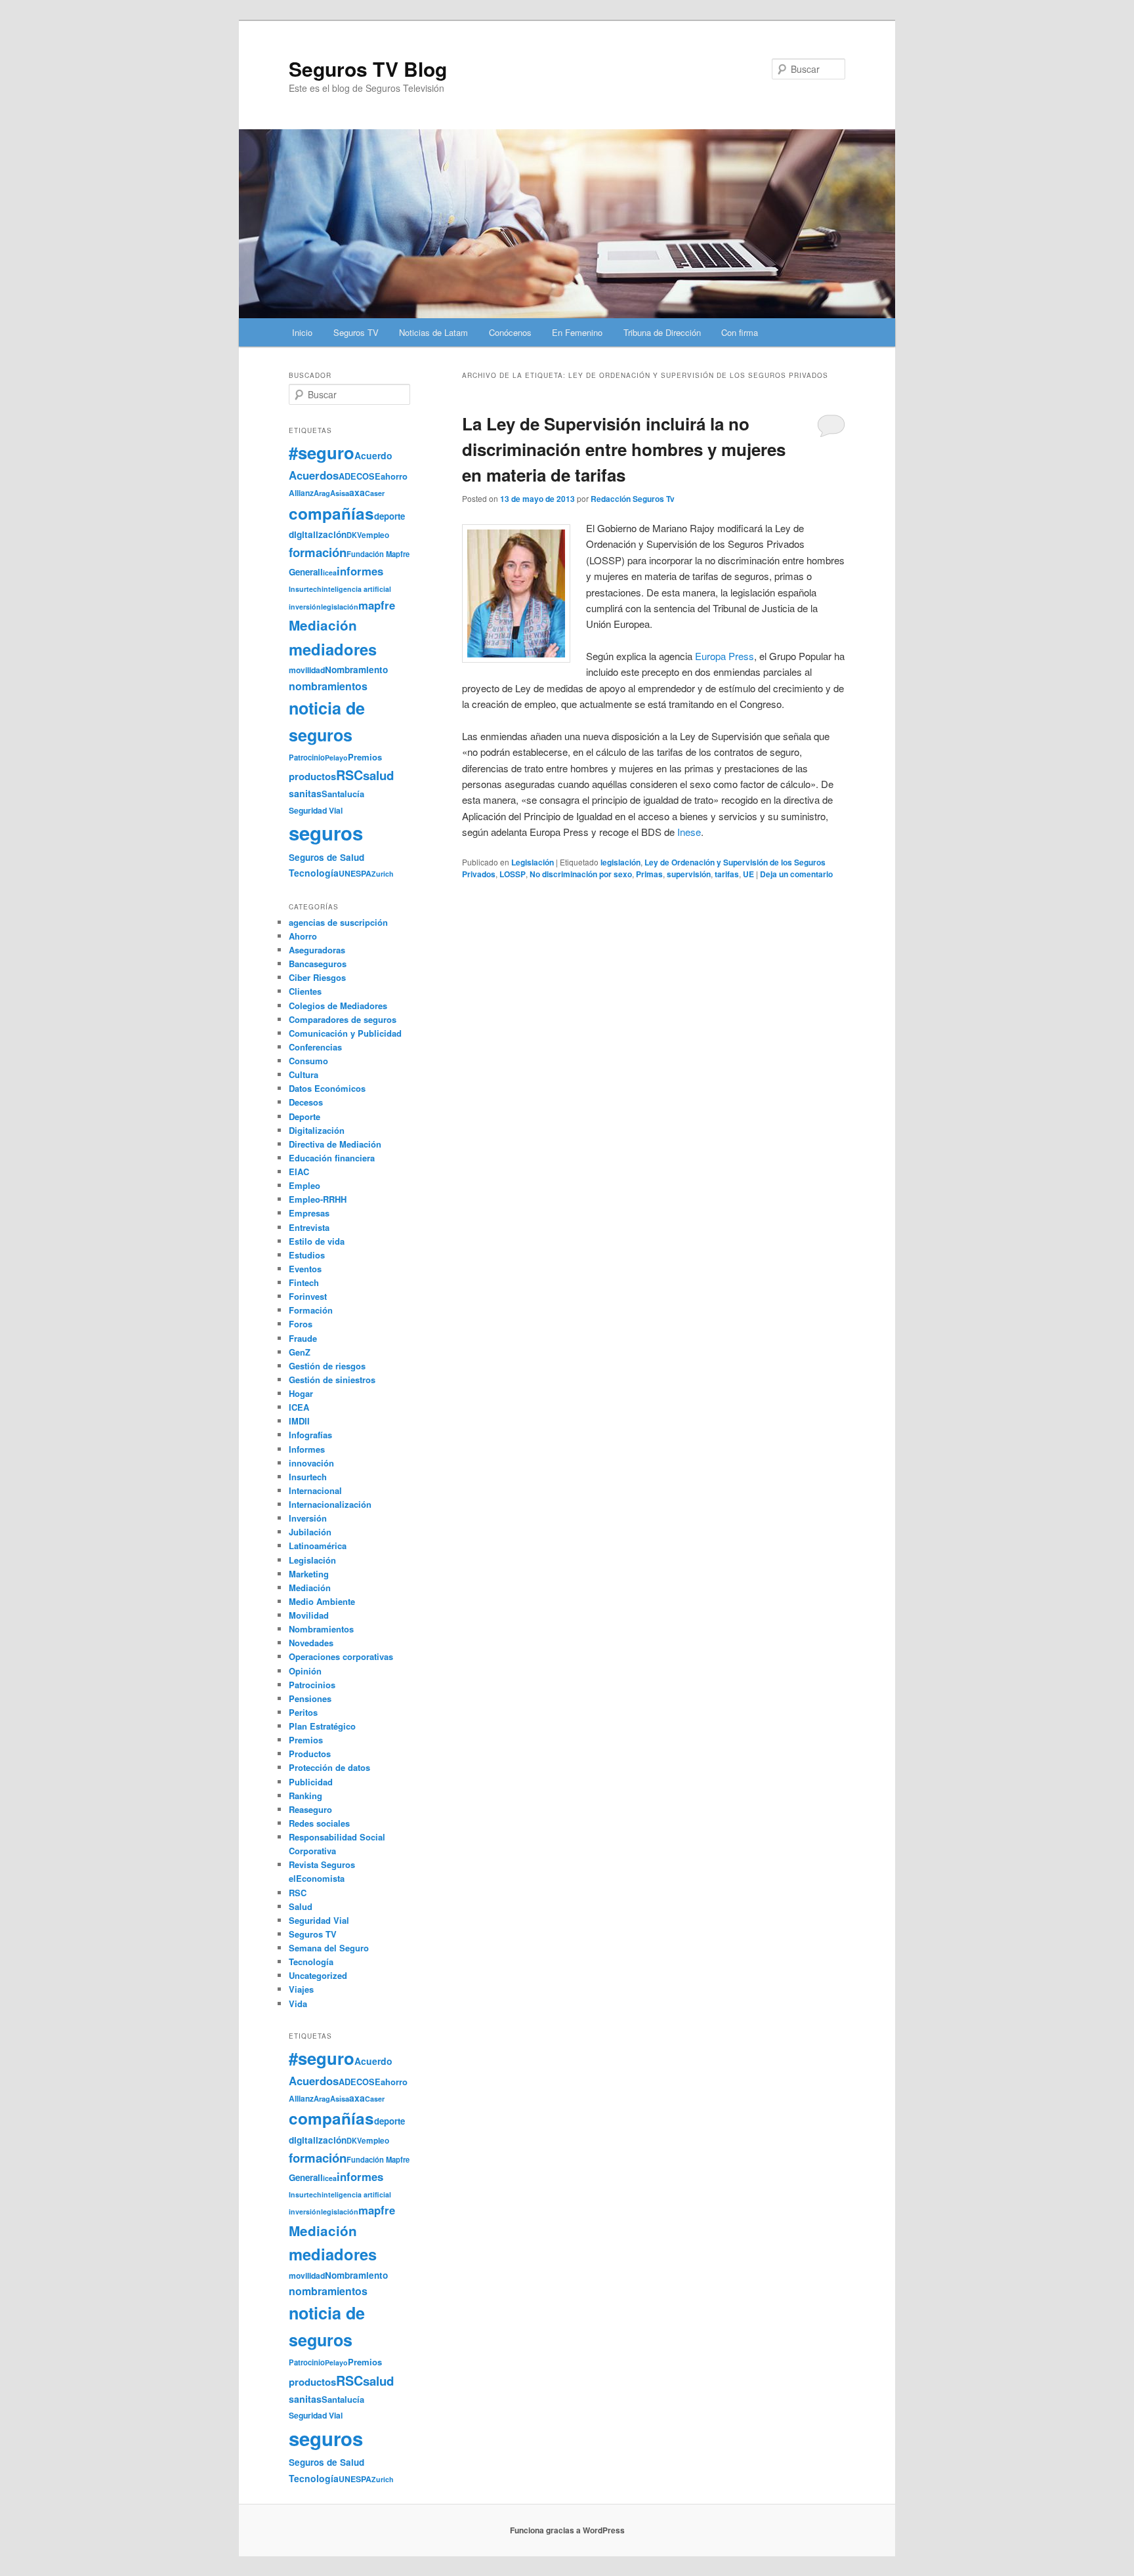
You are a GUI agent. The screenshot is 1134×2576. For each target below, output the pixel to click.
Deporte (304, 1116)
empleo (375, 535)
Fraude (303, 1338)
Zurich (383, 874)
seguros (326, 833)
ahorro (394, 476)
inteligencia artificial (356, 589)
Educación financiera (332, 1158)
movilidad (307, 670)
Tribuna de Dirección (662, 332)
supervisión (689, 874)
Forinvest (308, 1296)
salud (378, 775)
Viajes (301, 1989)
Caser (375, 493)
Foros (301, 1324)
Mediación (323, 625)
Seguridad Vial (316, 810)
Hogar (301, 1393)
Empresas (309, 1213)
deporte (389, 516)
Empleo (304, 1185)
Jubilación (310, 1532)
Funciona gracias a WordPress (567, 2530)
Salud (301, 1906)
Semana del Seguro (329, 1948)
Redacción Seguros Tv (633, 499)
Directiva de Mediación (335, 1144)
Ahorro (303, 936)
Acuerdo (373, 455)
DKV (354, 535)
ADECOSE (360, 476)
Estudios (307, 1255)
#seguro (322, 452)
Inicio (302, 332)
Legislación (533, 862)
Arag (322, 493)
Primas (649, 874)
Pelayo (336, 758)
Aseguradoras (317, 950)
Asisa (340, 493)
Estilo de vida (317, 1241)
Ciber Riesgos (317, 977)
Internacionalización (330, 1504)
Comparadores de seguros (343, 1019)
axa (357, 492)
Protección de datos (329, 1767)
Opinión (305, 1671)
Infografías (310, 1435)
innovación (311, 1463)
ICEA (299, 1407)
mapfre (377, 605)
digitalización (318, 534)
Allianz (301, 493)
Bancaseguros (318, 964)
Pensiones (310, 1698)
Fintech (304, 1282)
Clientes (305, 991)
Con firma (740, 332)
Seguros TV (356, 332)
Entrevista (309, 1227)
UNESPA (355, 873)
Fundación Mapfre (378, 554)
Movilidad (309, 1615)
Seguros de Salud (326, 857)
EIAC (299, 1172)
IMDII (299, 1421)
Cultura (304, 1074)
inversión (305, 607)
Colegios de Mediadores (338, 1006)
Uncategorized (318, 1975)
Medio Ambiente (322, 1601)
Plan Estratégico (322, 1726)
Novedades (311, 1643)
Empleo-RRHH (318, 1199)
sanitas (305, 793)
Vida (298, 2004)
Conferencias (315, 1047)
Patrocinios (312, 1685)
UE (748, 874)
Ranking (305, 1796)
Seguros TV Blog (368, 69)
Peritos (303, 1712)
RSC (349, 775)
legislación (620, 862)
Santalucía (343, 794)
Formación (311, 1310)
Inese (689, 832)
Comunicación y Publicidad (345, 1033)
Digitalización (317, 1130)
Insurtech (305, 589)
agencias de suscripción (338, 922)
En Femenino (577, 332)
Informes (307, 1449)
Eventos (305, 1269)
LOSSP (513, 874)
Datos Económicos (327, 1088)
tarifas (727, 874)
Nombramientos (321, 1629)
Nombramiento (356, 670)
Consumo (308, 1061)
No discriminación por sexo (581, 874)
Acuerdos (314, 475)
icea (330, 572)
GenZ (300, 1352)
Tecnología (314, 873)
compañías (331, 513)
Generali (306, 572)
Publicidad (311, 1782)
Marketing (309, 1574)
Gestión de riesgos (327, 1366)
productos (312, 776)
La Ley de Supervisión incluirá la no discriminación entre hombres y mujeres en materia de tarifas (624, 449)
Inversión (308, 1518)
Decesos (306, 1102)
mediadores (333, 649)
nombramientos (328, 686)
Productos (310, 1754)
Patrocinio (307, 757)
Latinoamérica (318, 1546)
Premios (365, 757)
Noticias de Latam (433, 332)
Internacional (315, 1490)
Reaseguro (310, 1809)
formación (318, 552)
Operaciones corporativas (341, 1656)
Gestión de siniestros (332, 1380)
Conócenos (510, 332)
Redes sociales (319, 1823)
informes (360, 571)
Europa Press (724, 656)
